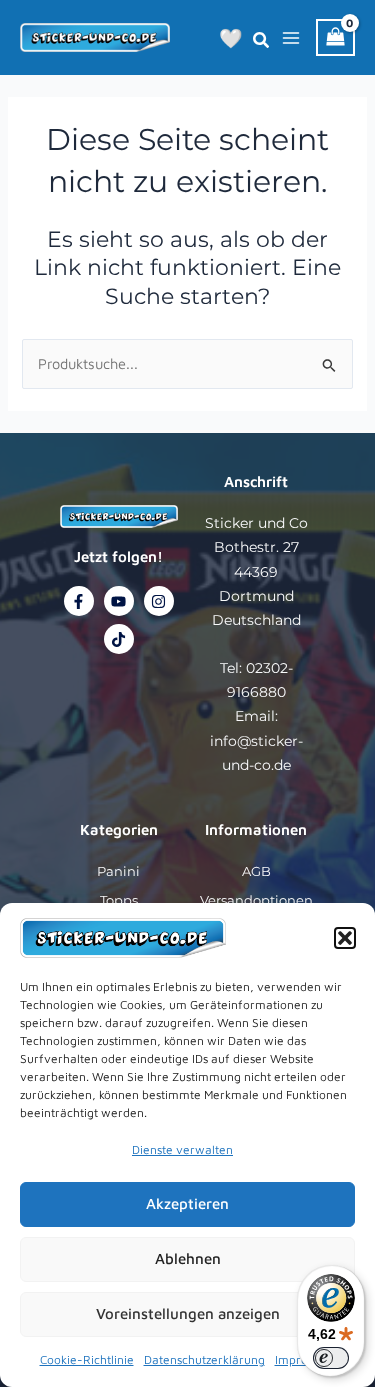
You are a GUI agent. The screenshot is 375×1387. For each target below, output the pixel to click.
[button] (345, 938)
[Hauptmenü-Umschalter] (291, 37)
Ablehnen (188, 1258)
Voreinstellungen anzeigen (188, 1313)
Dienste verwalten (182, 1149)
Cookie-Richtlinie (87, 1359)
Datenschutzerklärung (204, 1359)
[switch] (331, 1358)
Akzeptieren (187, 1203)
